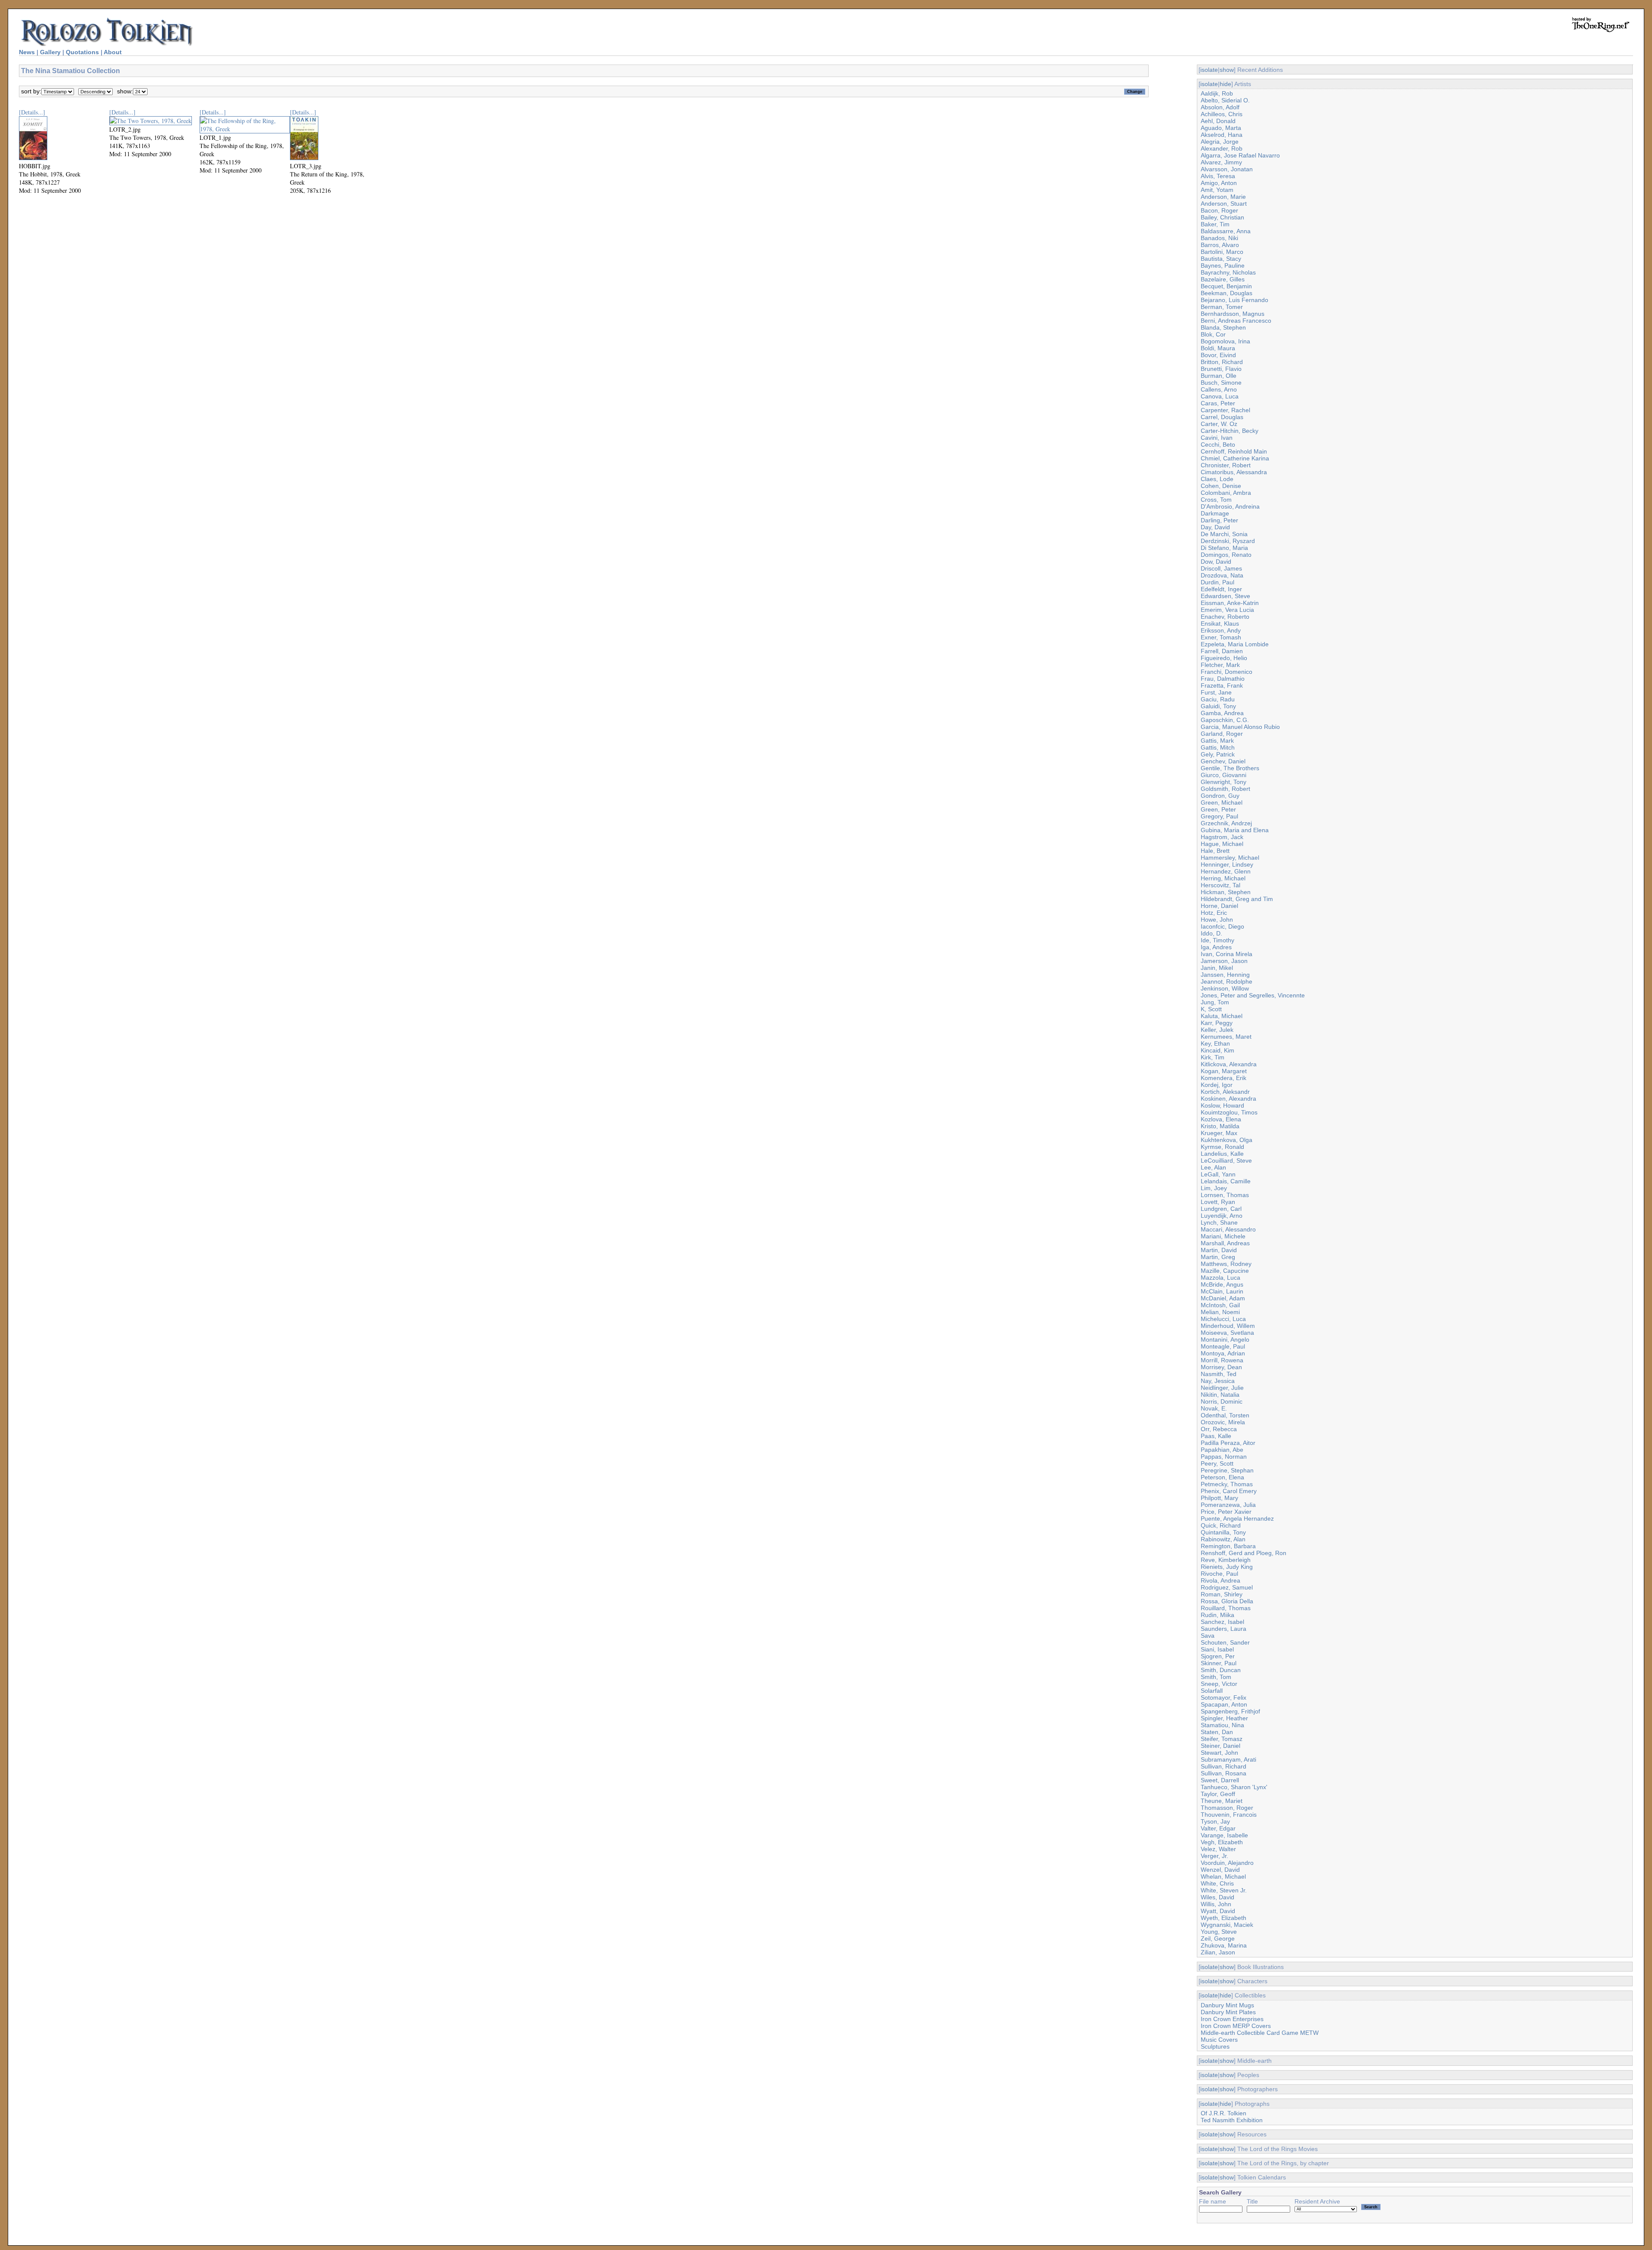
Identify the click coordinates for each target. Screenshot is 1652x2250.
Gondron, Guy (1220, 796)
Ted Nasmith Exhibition (1232, 2120)
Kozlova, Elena (1221, 1119)
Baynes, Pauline (1223, 265)
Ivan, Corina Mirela (1227, 954)
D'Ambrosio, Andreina (1230, 506)
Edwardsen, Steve (1225, 596)
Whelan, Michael (1223, 1877)
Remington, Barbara (1228, 1546)
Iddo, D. (1211, 933)
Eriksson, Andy (1221, 630)
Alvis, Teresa (1218, 176)
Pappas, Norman (1224, 1457)
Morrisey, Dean (1221, 1367)
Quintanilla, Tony (1223, 1532)
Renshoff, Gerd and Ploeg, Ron (1244, 1553)
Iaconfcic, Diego (1222, 926)
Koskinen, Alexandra (1228, 1099)
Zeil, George (1218, 1938)
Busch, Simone (1221, 383)
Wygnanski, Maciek (1227, 1925)
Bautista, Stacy (1221, 259)
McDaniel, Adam (1223, 1298)
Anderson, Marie (1223, 197)
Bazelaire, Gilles (1223, 279)
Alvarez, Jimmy (1221, 162)
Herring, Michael (1223, 878)
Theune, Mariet (1222, 1801)
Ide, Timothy (1217, 940)
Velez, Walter (1218, 1849)
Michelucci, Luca (1223, 1319)
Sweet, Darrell (1220, 1780)
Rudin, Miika (1217, 1615)
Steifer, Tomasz (1222, 1739)
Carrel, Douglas (1222, 417)
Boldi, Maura (1218, 348)
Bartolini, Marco (1222, 252)
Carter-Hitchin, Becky (1230, 431)
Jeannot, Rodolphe (1227, 981)
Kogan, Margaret (1224, 1071)
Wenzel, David (1220, 1870)
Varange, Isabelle (1224, 1835)
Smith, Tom (1216, 1677)
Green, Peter (1218, 809)
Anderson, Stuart (1224, 204)
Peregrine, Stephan (1227, 1470)
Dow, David (1216, 562)
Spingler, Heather (1224, 1718)
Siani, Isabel (1217, 1649)
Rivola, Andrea (1221, 1580)
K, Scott (1211, 1009)
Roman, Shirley (1222, 1594)
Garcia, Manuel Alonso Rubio (1240, 727)
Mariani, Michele (1223, 1236)
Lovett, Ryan (1218, 1202)
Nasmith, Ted (1219, 1374)
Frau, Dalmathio (1223, 679)
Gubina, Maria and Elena (1235, 830)
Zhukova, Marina (1224, 1945)
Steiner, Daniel (1221, 1746)
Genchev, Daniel (1223, 761)
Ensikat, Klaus (1220, 623)
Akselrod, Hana (1222, 135)
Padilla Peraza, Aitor (1228, 1443)
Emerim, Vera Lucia (1227, 610)
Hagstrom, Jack (1222, 837)
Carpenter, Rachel (1225, 410)
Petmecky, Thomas (1227, 1484)
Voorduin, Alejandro (1227, 1863)
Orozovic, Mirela (1223, 1422)
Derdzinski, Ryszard (1228, 541)
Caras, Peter (1218, 403)
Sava (1208, 1636)
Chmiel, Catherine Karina (1235, 458)
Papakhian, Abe (1222, 1450)
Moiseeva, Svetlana (1227, 1333)
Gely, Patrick (1218, 754)
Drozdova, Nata (1222, 575)
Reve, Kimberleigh (1226, 1560)
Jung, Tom (1215, 1002)
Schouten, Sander (1225, 1642)
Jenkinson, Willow (1225, 988)
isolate (1209, 70)
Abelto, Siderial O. (1225, 100)
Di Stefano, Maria (1224, 548)
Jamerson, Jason (1224, 961)
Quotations (82, 52)
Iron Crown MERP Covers (1236, 2026)
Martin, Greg (1218, 1257)
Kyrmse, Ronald (1222, 1147)
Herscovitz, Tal (1221, 885)
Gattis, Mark (1217, 741)
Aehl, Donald (1218, 121)
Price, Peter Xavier (1226, 1512)
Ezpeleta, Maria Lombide (1235, 644)
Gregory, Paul (1219, 816)
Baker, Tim (1215, 224)
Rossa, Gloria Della (1227, 1601)
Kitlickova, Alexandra (1229, 1064)
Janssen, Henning (1225, 975)
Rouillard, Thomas (1226, 1608)
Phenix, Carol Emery (1229, 1491)
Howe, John (1217, 920)
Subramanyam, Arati (1228, 1759)
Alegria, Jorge (1220, 142)
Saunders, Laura (1224, 1629)
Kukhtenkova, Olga (1227, 1140)
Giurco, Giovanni (1224, 775)
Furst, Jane (1216, 692)
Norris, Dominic (1222, 1401)
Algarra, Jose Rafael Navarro (1240, 155)
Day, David (1215, 527)
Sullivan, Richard (1224, 1766)
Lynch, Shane (1219, 1222)
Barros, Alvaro (1220, 245)
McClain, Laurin (1222, 1291)
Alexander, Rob (1222, 148)
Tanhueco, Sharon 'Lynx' (1234, 1787)
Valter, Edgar (1218, 1828)
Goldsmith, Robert (1225, 789)
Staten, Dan (1217, 1732)
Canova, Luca (1220, 396)
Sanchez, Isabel (1222, 1622)
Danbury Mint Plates (1228, 2012)
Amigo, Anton (1219, 183)
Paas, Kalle (1216, 1436)
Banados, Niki (1219, 238)
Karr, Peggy (1217, 1023)
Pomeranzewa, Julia (1228, 1505)
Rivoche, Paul (1219, 1574)
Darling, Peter (1219, 520)
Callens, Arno (1219, 389)
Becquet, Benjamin (1226, 286)
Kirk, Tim (1213, 1057)
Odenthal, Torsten (1225, 1415)
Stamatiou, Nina (1222, 1725)
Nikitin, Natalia (1220, 1395)
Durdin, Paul (1217, 582)
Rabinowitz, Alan (1223, 1539)
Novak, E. (1214, 1408)
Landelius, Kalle (1222, 1154)
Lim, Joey (1214, 1188)
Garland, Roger (1222, 734)
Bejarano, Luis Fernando (1234, 300)
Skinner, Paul (1219, 1663)
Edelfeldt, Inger (1221, 589)
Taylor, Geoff (1218, 1794)
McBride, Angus (1222, 1284)
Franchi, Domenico (1227, 672)
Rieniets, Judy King (1227, 1567)
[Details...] (32, 112)
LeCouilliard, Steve (1226, 1160)
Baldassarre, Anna (1226, 231)
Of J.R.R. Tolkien (1224, 2113)
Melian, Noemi (1220, 1312)
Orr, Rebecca (1219, 1429)
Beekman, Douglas (1227, 293)
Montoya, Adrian (1223, 1353)
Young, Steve (1219, 1932)
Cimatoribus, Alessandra (1234, 472)
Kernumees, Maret (1226, 1037)
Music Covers (1219, 2040)
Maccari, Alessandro (1228, 1229)
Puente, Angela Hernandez (1237, 1519)
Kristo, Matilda (1220, 1126)
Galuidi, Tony (1218, 706)
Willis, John (1216, 1904)
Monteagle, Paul (1223, 1346)
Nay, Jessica (1218, 1381)
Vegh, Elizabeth (1222, 1842)
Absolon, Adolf (1220, 107)
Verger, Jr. (1214, 1856)
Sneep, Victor (1219, 1684)
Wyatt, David (1218, 1911)
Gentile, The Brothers (1230, 768)
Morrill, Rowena (1222, 1360)
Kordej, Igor (1217, 1085)
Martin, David (1219, 1250)
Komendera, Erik (1224, 1078)
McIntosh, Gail (1220, 1305)
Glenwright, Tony (1224, 782)
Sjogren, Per (1218, 1656)
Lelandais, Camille (1226, 1181)
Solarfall (1212, 1691)
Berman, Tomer (1222, 307)
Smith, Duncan (1221, 1670)
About (113, 52)
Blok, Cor (1213, 334)
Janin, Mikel (1217, 968)
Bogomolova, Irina (1225, 341)
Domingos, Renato (1226, 555)
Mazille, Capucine (1225, 1271)
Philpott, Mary (1219, 1498)
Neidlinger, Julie (1222, 1388)
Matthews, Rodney (1226, 1264)
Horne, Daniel (1219, 906)
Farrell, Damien (1222, 651)
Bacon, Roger (1219, 210)
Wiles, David (1217, 1897)
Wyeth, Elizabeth (1224, 1918)
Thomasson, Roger (1227, 1808)
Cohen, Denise (1221, 486)
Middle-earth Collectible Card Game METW (1260, 2033)
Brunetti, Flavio (1221, 369)
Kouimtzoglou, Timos (1229, 1112)
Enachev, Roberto (1225, 617)
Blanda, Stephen (1223, 327)
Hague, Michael (1222, 844)
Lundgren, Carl (1221, 1209)
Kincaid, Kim (1217, 1050)
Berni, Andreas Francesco (1236, 321)
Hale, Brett (1215, 851)
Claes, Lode (1217, 479)
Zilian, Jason (1218, 1952)
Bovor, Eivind (1218, 355)
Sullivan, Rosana (1224, 1773)
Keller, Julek (1217, 1030)
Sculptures (1215, 2046)
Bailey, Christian (1222, 217)
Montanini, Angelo (1225, 1340)
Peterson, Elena (1222, 1477)
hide (1225, 84)
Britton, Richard (1222, 362)
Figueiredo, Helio (1224, 658)
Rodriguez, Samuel (1227, 1587)
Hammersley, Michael (1230, 858)
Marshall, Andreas (1225, 1243)
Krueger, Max (1219, 1133)
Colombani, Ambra (1226, 493)
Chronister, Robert (1226, 465)
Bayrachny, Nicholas (1228, 272)
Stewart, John (1219, 1753)
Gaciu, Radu (1218, 699)
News (27, 52)
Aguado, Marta (1221, 128)
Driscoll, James (1221, 568)
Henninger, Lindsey (1227, 864)
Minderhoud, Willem (1228, 1326)
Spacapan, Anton (1224, 1704)
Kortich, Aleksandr (1225, 1092)
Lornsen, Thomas (1225, 1195)
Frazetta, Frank (1222, 685)
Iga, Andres (1216, 947)
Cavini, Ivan (1217, 438)
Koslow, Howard (1222, 1105)
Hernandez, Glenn (1226, 871)
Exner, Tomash (1221, 637)
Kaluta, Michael (1222, 1016)
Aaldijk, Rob (1217, 93)
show (1227, 70)
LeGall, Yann (1218, 1174)
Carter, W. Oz (1219, 424)
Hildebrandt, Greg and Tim (1237, 899)
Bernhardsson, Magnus (1233, 314)
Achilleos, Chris (1222, 114)
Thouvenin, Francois (1229, 1815)
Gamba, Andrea (1222, 713)
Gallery (50, 52)
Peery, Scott (1217, 1463)
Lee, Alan (1213, 1167)
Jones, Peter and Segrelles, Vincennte (1253, 995)
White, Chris (1217, 1883)
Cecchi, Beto (1218, 444)
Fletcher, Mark (1220, 665)
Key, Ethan (1215, 1043)
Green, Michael (1222, 802)
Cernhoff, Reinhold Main (1234, 451)
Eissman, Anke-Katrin (1230, 603)
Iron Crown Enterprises (1232, 2019)
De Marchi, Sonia (1224, 534)
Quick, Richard (1221, 1525)
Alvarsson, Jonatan (1227, 169)
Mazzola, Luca (1221, 1278)
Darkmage (1215, 513)
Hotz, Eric (1214, 913)
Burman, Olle (1219, 376)
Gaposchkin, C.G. (1225, 720)
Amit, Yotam (1217, 190)
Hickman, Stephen (1226, 892)
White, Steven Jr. (1224, 1890)
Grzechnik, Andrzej (1226, 823)
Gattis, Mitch (1218, 747)
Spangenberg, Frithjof (1230, 1711)
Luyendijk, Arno (1222, 1216)
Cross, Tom (1216, 500)
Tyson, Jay (1215, 1821)
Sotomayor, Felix (1224, 1698)
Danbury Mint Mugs (1227, 2005)
